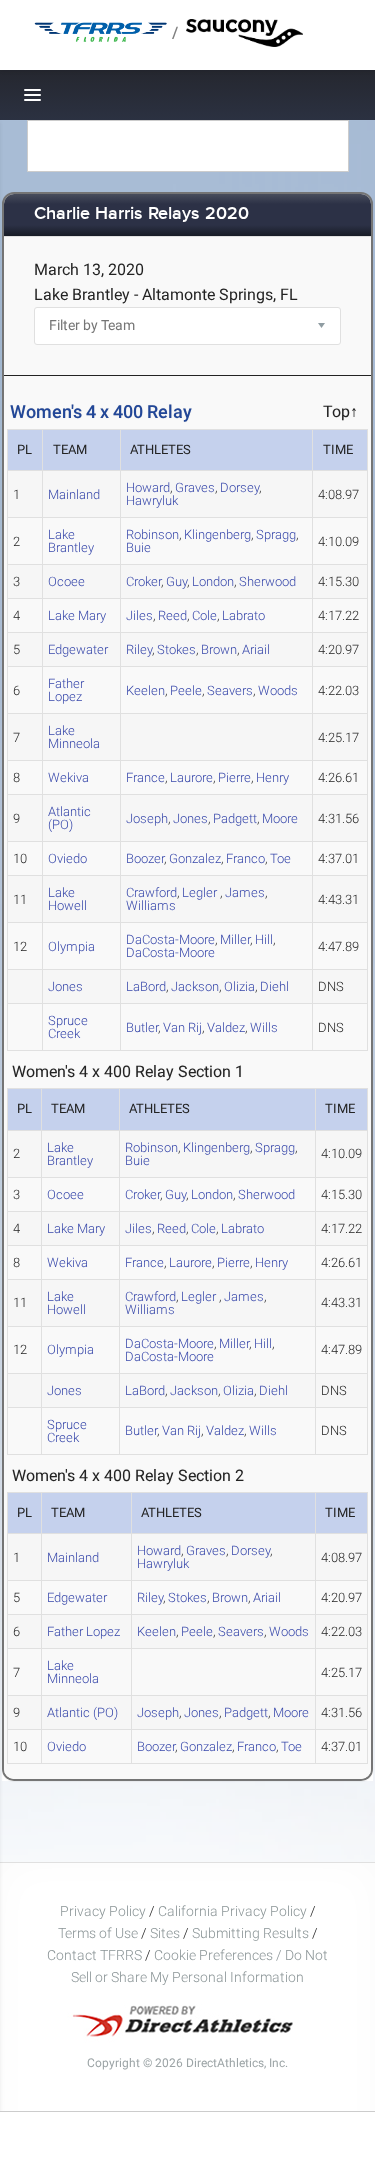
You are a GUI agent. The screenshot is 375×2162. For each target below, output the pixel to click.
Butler (142, 1027)
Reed (172, 615)
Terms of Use (98, 1933)
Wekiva (68, 777)
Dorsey (239, 487)
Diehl (274, 986)
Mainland (74, 494)
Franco (245, 858)
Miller (235, 939)
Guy (176, 581)
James (245, 892)
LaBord (146, 986)
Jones (190, 818)
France (145, 777)
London (213, 581)
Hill (264, 939)
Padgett (235, 818)
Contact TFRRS (96, 1955)
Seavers (230, 690)
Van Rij (182, 1027)
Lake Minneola (74, 737)
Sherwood (267, 581)
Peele (186, 690)
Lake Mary (77, 615)
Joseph (147, 818)
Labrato (243, 615)
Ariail (256, 649)
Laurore (191, 777)
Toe (280, 858)
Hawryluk (152, 500)
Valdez (226, 1027)
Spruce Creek (68, 1027)
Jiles (139, 615)
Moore (280, 818)
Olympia (71, 946)
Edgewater (78, 649)
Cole (204, 615)
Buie (138, 547)
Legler (201, 892)
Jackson (195, 986)
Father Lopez (66, 690)
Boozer (145, 858)
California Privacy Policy (232, 1911)
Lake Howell (67, 899)
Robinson (152, 534)
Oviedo (67, 858)
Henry (272, 777)
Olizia (239, 986)
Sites (165, 1933)
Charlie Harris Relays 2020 (141, 214)
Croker (143, 581)
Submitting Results (250, 1933)
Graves (195, 487)
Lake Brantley (71, 541)
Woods (278, 690)
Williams (151, 905)
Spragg (276, 534)
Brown (219, 649)
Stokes (176, 649)
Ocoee (66, 581)
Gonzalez (195, 858)
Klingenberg (217, 534)
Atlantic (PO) (69, 818)
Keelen (145, 690)
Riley (139, 649)
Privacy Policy (103, 1911)
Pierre (234, 777)
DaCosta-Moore (170, 952)
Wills (264, 1027)
